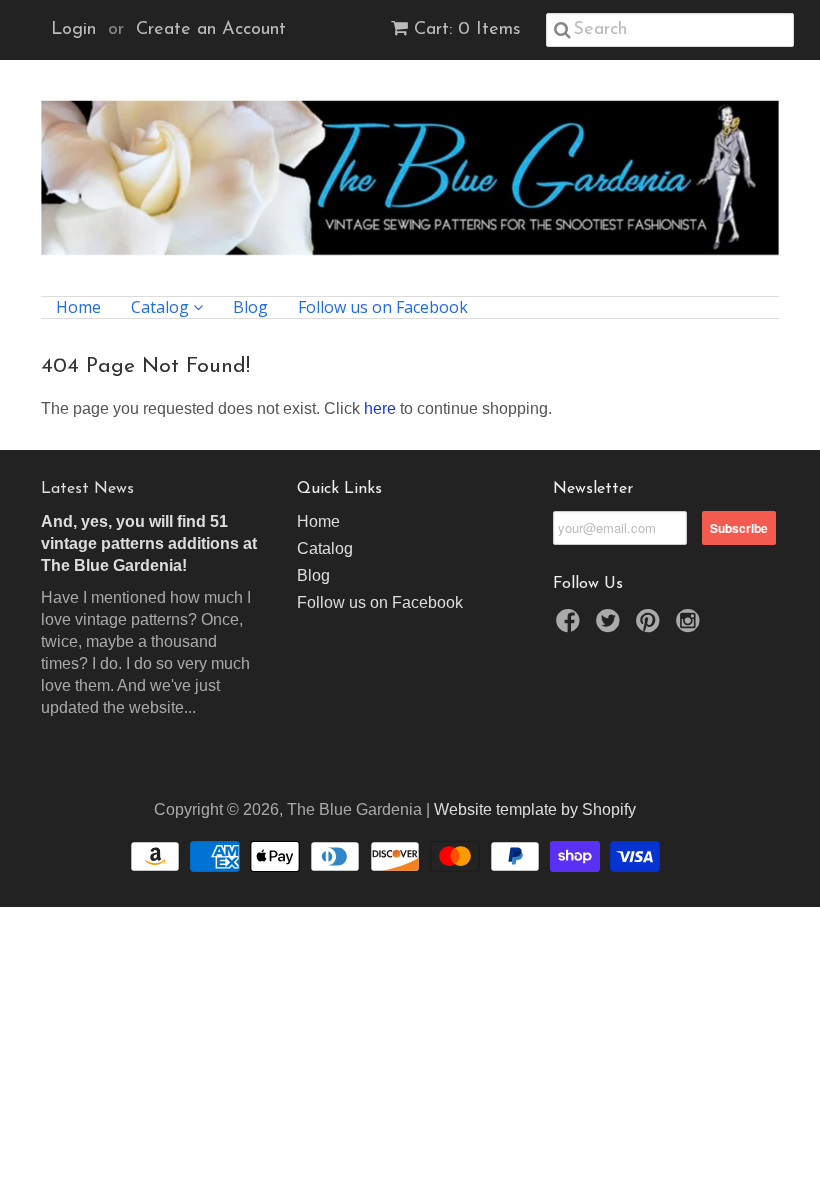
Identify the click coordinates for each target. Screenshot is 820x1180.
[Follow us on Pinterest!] (651, 626)
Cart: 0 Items (467, 30)
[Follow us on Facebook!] (571, 626)
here (380, 408)
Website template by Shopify (535, 809)
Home (78, 307)
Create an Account (211, 30)
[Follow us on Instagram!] (691, 626)
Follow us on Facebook (383, 307)
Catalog (162, 307)
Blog (250, 307)
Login (73, 30)
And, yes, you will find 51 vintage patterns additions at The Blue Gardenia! (149, 543)
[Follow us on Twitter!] (611, 626)
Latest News (87, 489)
